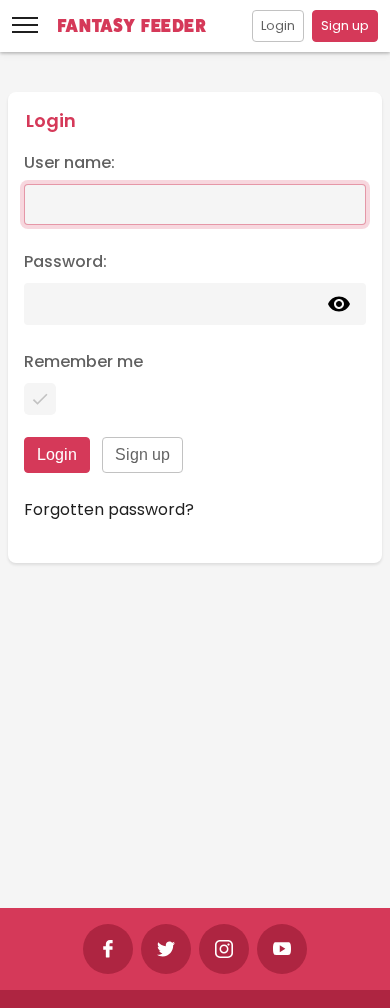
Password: (65, 261)
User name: (69, 162)
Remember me (83, 361)
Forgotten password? (109, 509)
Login (278, 25)
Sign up (345, 25)
